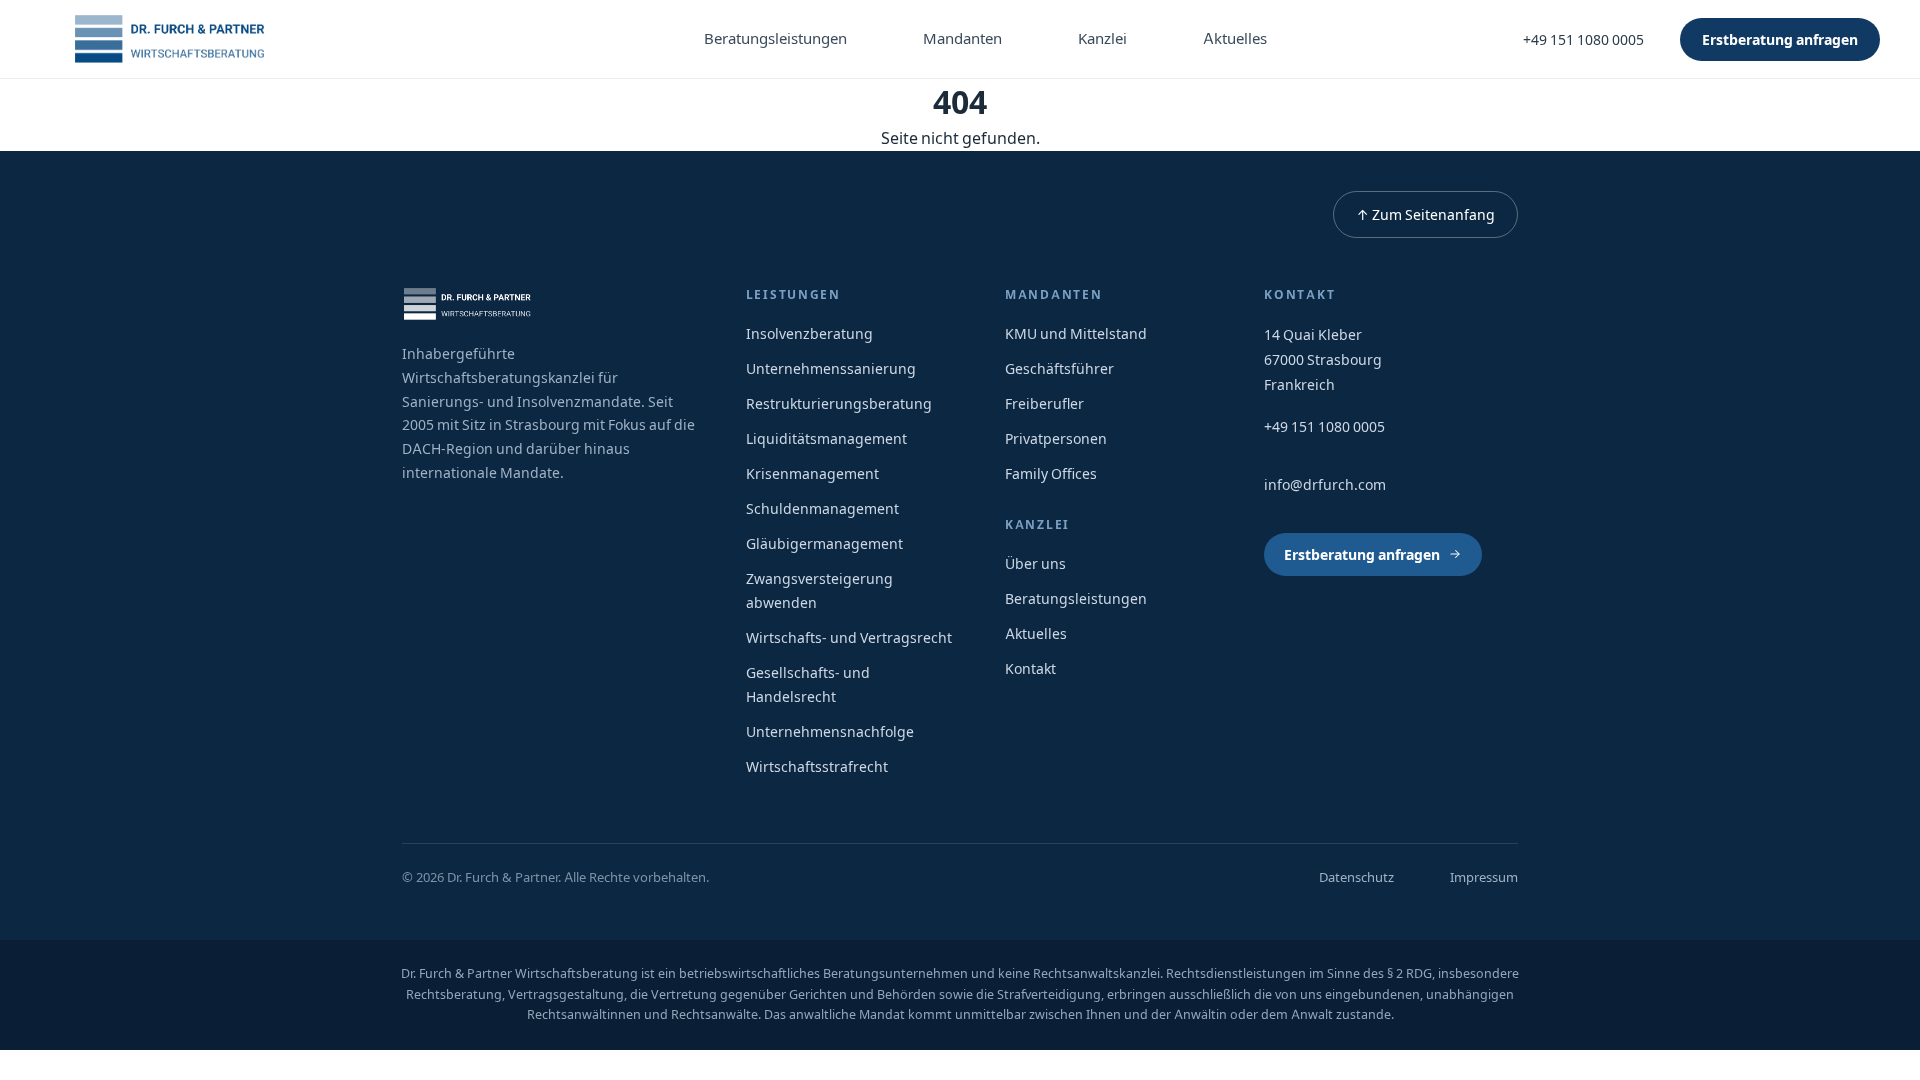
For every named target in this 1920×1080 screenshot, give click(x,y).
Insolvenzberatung (809, 333)
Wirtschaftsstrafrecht (817, 766)
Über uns (1035, 563)
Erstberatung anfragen (1780, 39)
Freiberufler (1044, 403)
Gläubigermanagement (824, 543)
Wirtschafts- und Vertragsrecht (849, 637)
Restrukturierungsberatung (839, 403)
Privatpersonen (1056, 438)
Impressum (1484, 877)
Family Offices (1051, 473)
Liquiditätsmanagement (826, 438)
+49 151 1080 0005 (1583, 39)
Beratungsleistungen (775, 39)
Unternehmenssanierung (831, 368)
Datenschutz (1356, 877)
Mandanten (962, 39)
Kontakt (1030, 668)
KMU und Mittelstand (1076, 333)
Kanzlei (1102, 39)
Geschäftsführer (1059, 368)
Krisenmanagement (812, 473)
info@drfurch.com (1325, 484)
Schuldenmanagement (822, 508)
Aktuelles (1235, 39)
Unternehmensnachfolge (830, 731)
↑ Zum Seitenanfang (1425, 214)
